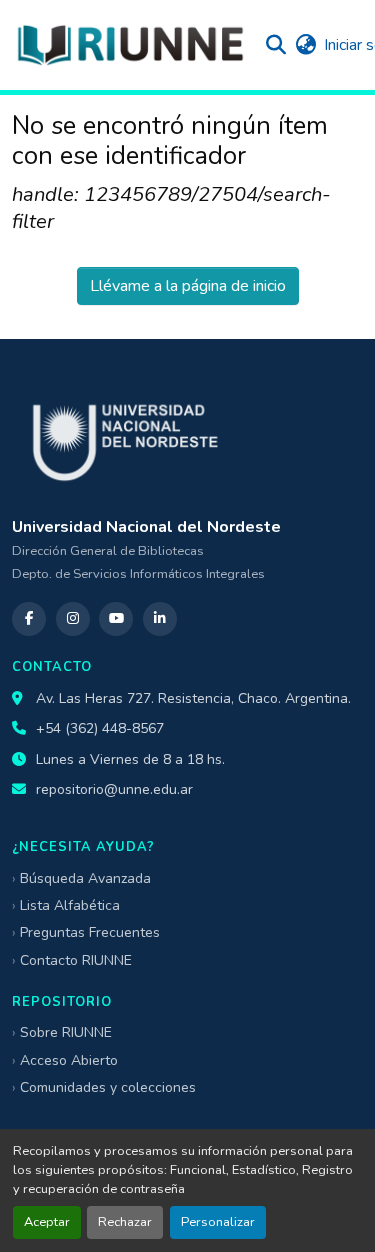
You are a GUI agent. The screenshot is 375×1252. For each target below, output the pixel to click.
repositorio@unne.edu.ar (114, 789)
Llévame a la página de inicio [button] (188, 286)
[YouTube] (116, 619)
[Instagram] (73, 619)
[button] (130, 45)
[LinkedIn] (160, 619)
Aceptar (47, 1222)
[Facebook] (29, 619)
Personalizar (218, 1222)
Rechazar (125, 1222)
